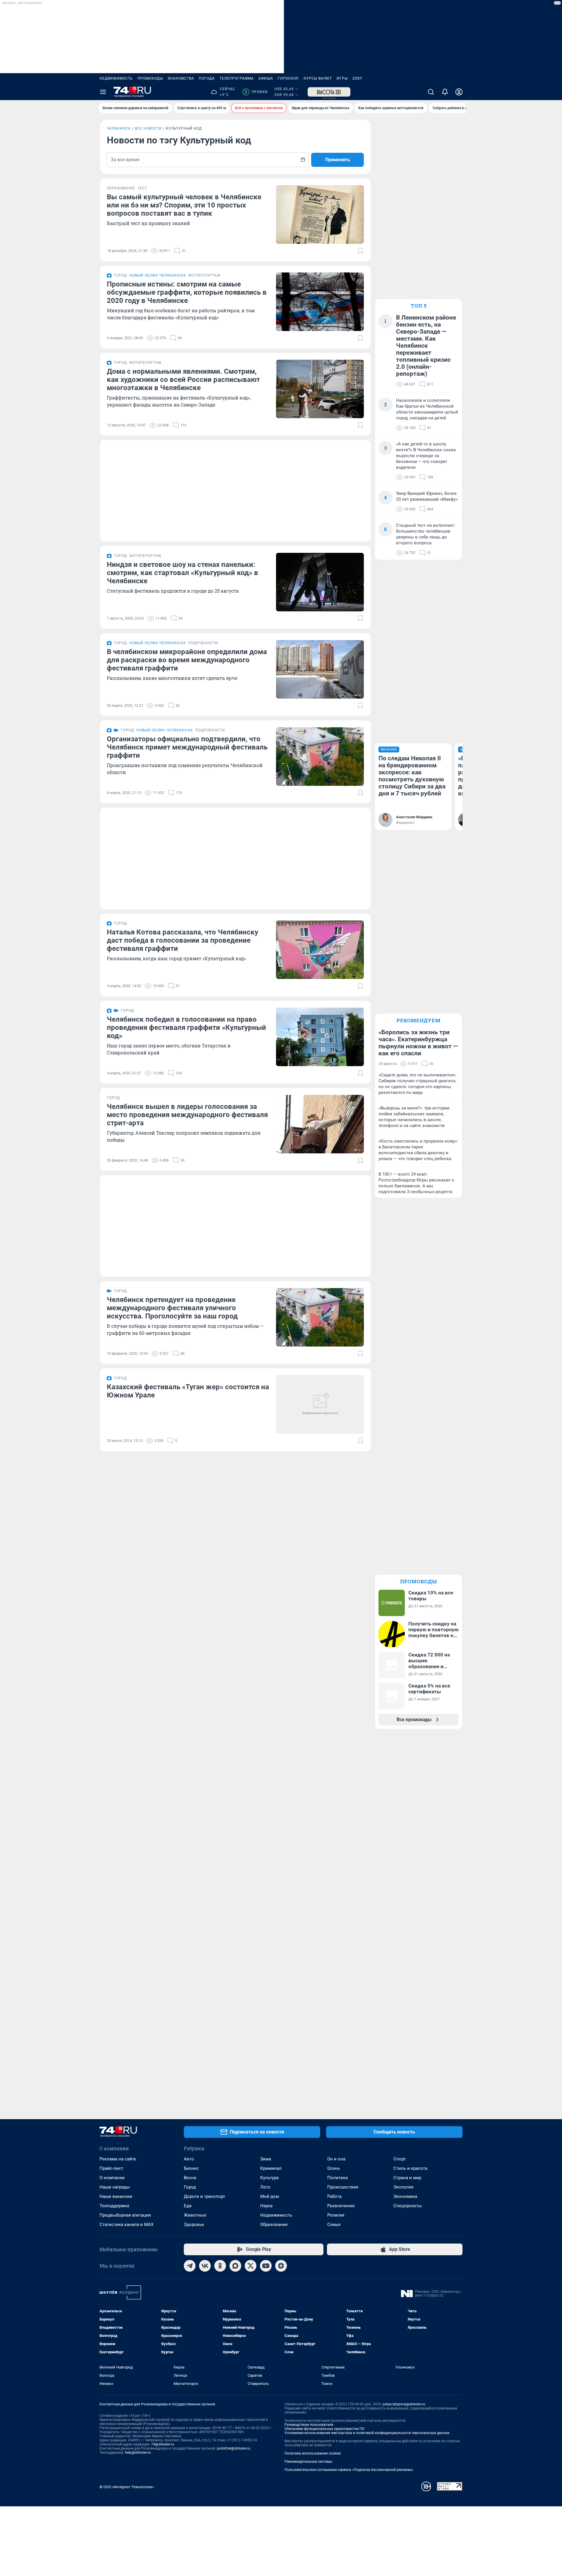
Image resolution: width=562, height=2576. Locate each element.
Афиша (266, 78)
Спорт (400, 2159)
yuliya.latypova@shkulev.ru (404, 2404)
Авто (189, 2159)
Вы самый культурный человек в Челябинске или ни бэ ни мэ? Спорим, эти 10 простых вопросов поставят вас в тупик (184, 205)
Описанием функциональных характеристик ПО (324, 2429)
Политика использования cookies (313, 2453)
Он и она (336, 2159)
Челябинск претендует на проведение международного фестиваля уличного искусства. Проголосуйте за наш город (172, 1308)
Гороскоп (288, 78)
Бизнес (191, 2168)
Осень (334, 2168)
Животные (195, 2215)
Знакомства (181, 78)
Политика (337, 2178)
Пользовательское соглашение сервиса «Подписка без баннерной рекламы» (349, 2470)
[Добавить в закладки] (360, 251)
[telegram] (190, 2266)
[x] (251, 2266)
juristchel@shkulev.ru (234, 2448)
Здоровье (194, 2225)
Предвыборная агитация (125, 2215)
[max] (235, 2266)
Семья (334, 2225)
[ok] (220, 2266)
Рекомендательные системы (308, 2462)
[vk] (205, 2266)
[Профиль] (459, 92)
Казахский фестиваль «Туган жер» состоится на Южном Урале (188, 1391)
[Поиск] (431, 92)
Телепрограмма (237, 78)
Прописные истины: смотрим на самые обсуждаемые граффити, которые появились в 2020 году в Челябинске (187, 292)
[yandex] (281, 2266)
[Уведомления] (445, 92)
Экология (403, 2187)
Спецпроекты (408, 2206)
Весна (190, 2178)
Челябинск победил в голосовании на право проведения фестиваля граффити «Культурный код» (186, 1028)
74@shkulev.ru (163, 2444)
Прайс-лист (111, 2168)
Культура (269, 2178)
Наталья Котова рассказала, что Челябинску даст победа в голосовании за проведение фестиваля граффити (183, 940)
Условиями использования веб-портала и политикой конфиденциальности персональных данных (367, 2433)
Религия (336, 2215)
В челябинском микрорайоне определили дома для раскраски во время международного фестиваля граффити (187, 660)
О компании (112, 2178)
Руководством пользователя (309, 2425)
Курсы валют (318, 78)
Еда (188, 2206)
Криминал (271, 2168)
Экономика (405, 2196)
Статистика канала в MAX (126, 2225)
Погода (207, 78)
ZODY (357, 78)
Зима (266, 2159)
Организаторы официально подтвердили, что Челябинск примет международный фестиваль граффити (187, 747)
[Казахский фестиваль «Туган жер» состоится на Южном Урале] (320, 1404)
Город (190, 2187)
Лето (265, 2187)
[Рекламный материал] (329, 92)
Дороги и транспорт (204, 2196)
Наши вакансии (116, 2196)
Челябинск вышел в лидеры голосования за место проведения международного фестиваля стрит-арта (187, 1115)
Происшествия (343, 2187)
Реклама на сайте (118, 2159)
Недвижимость (116, 78)
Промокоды (150, 78)
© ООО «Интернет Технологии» (127, 2487)
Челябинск (119, 128)
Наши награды (115, 2187)
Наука (266, 2206)
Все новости (148, 128)
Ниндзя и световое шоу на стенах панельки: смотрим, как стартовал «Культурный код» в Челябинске (183, 573)
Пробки (256, 92)
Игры (342, 78)
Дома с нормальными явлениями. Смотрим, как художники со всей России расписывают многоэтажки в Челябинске (183, 380)
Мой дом (270, 2196)
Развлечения (341, 2206)
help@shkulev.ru (138, 2452)
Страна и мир (407, 2178)
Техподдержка (114, 2206)
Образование (274, 2225)
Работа (334, 2196)
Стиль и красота (410, 2168)
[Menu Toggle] (103, 92)
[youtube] (266, 2266)
